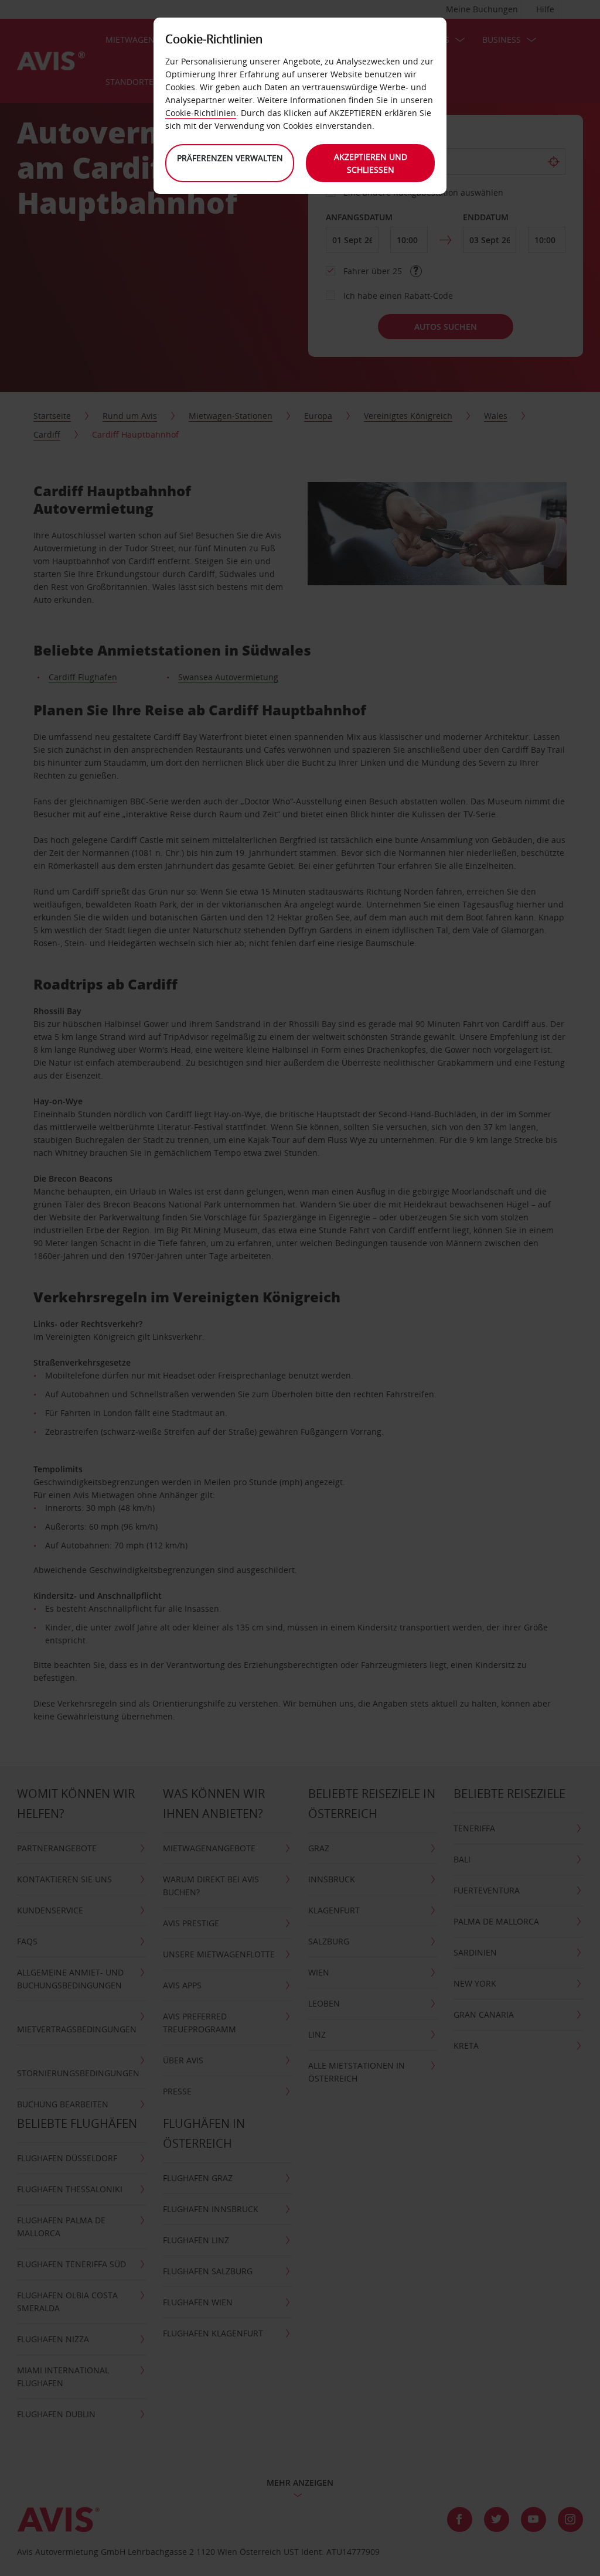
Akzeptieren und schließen (371, 163)
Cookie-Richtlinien (201, 113)
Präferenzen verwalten (230, 158)
